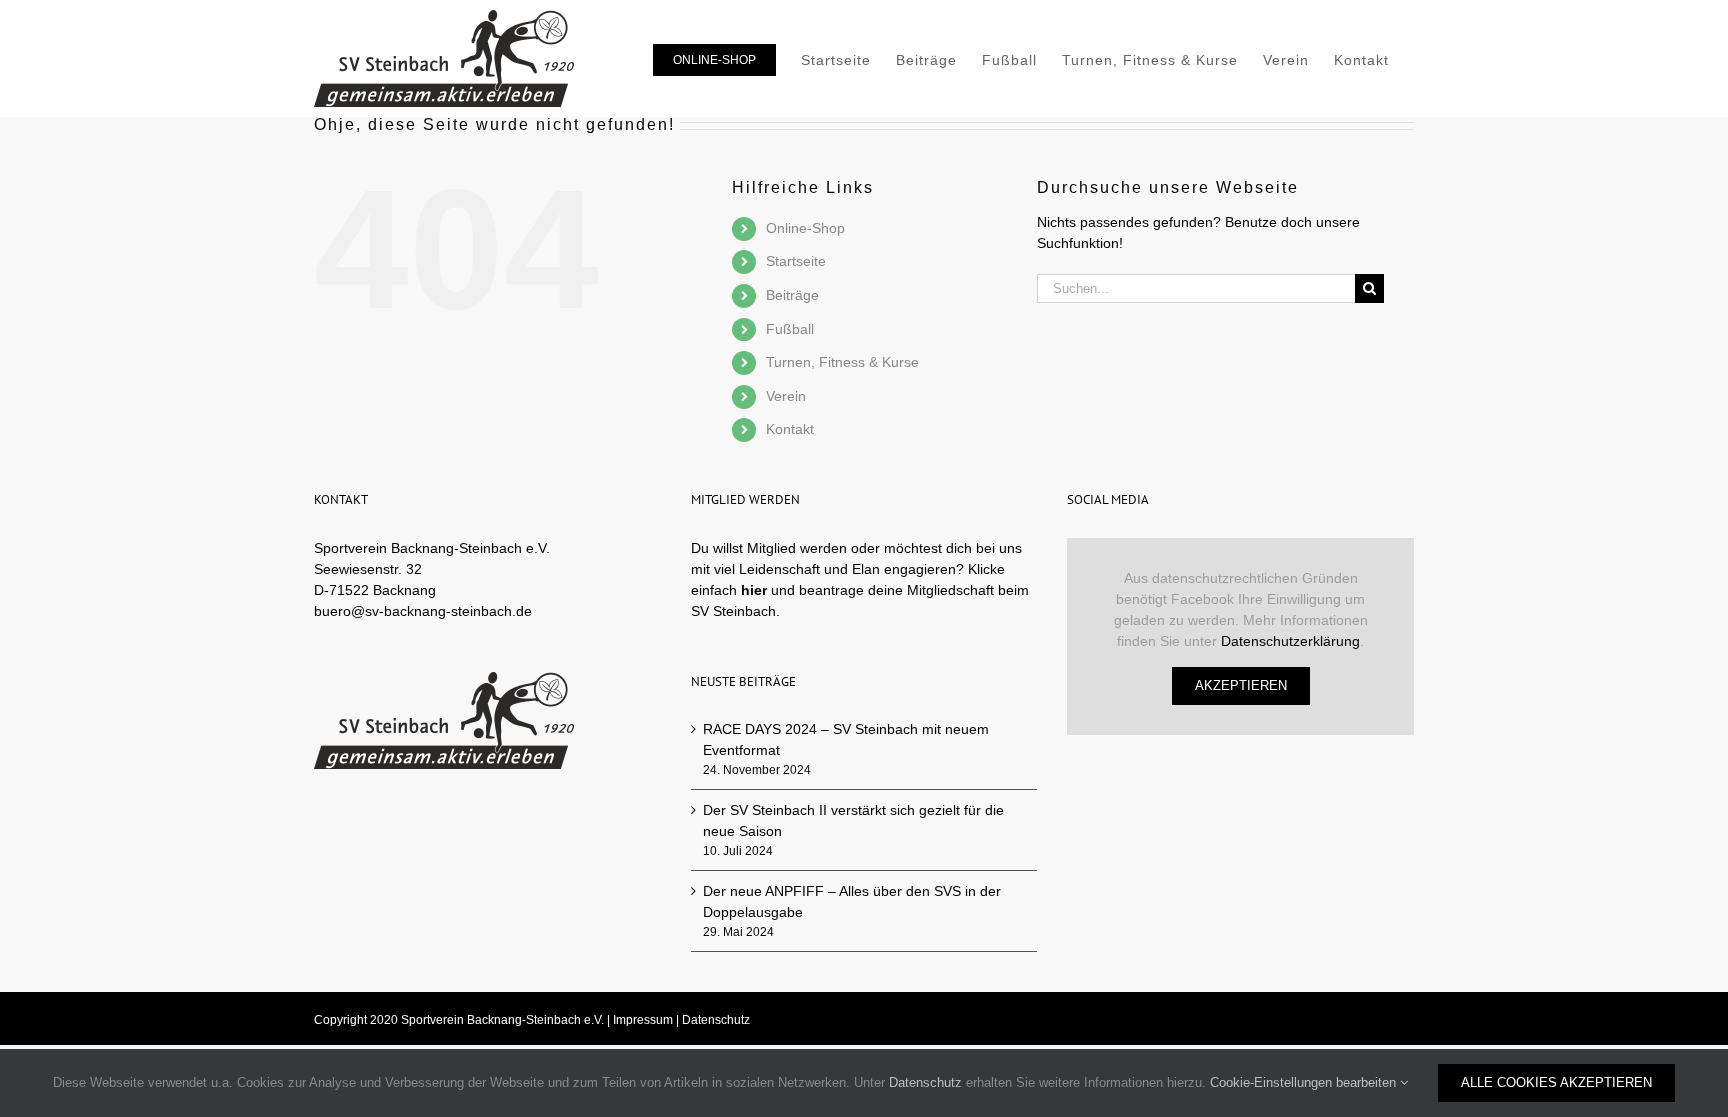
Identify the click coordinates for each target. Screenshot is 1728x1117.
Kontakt (790, 429)
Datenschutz (716, 1020)
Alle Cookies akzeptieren (1556, 1082)
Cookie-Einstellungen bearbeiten (1305, 1082)
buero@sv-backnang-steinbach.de (423, 611)
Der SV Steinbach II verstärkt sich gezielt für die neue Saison (853, 820)
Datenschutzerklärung (1290, 641)
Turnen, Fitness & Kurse (842, 362)
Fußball (790, 329)
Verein (786, 396)
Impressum (643, 1020)
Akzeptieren (1241, 685)
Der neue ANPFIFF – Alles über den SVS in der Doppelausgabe (852, 901)
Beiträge (792, 295)
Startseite (796, 261)
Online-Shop (805, 228)
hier (754, 590)
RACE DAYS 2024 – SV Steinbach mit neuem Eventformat (846, 739)
